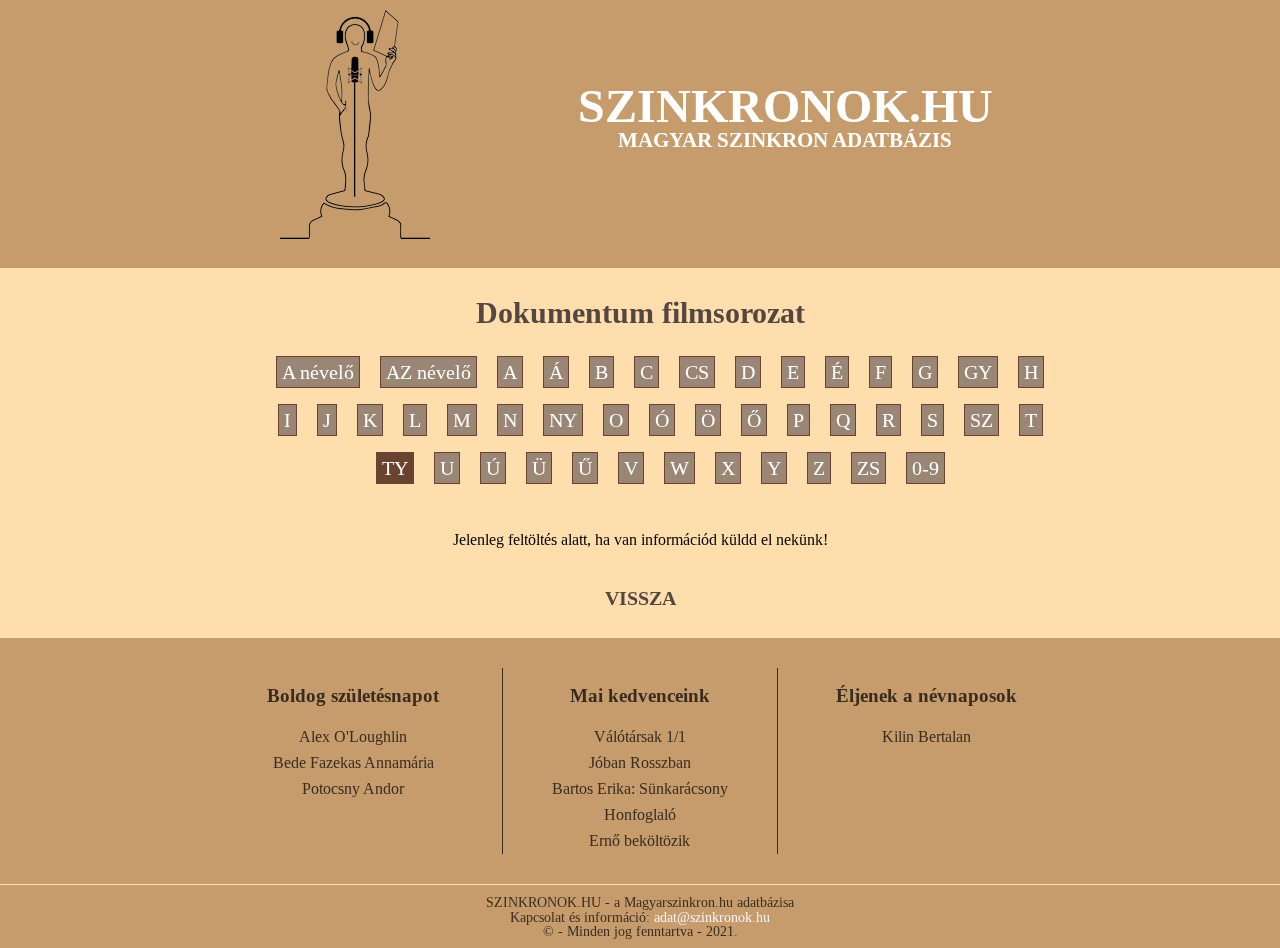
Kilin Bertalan (926, 736)
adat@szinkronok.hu (712, 917)
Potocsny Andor (353, 788)
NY (563, 420)
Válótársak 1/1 (640, 736)
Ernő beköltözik (639, 840)
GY (978, 372)
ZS (868, 468)
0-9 (925, 468)
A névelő (318, 372)
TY (395, 468)
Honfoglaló (640, 814)
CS (697, 372)
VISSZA (640, 598)
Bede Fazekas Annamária (353, 762)
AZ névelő (428, 372)
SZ (981, 420)
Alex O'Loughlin (353, 736)
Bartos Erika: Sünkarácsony (640, 788)
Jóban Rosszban (640, 762)
